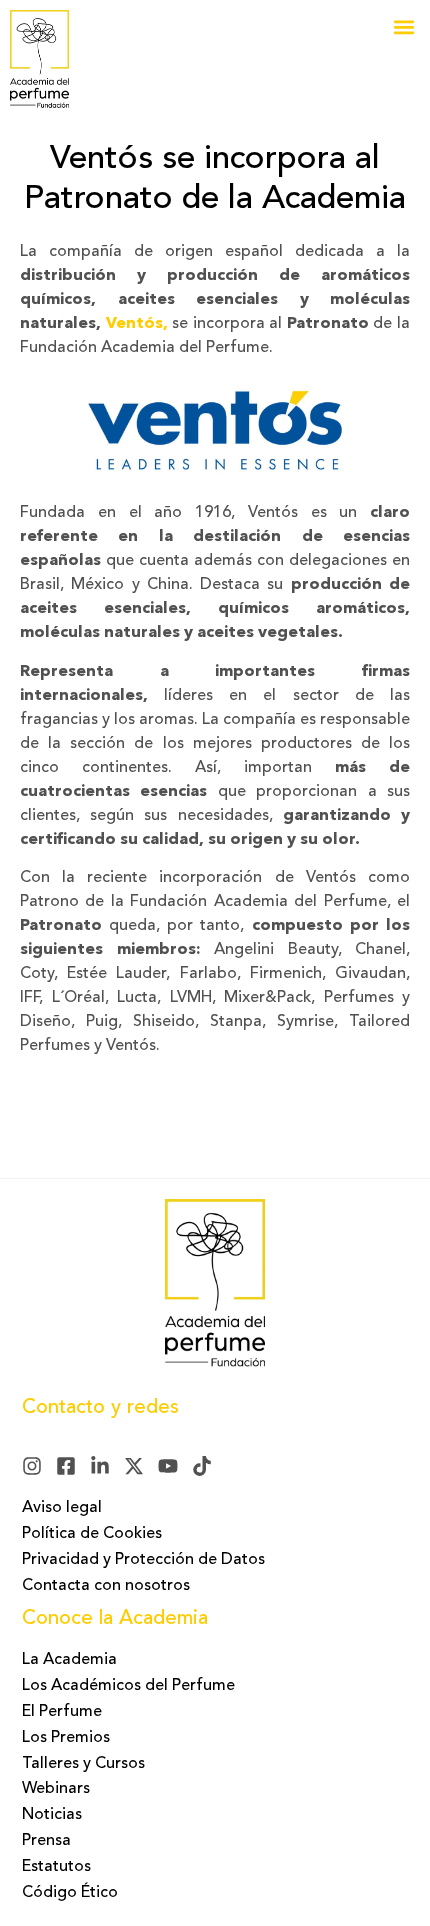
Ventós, (137, 324)
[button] (403, 26)
